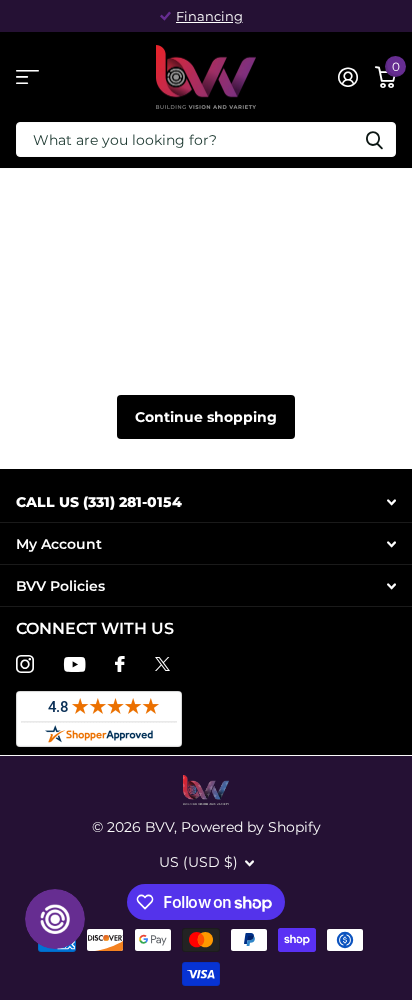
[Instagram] (25, 664)
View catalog (27, 77)
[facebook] (120, 664)
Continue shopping (206, 417)
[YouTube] (74, 664)
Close (206, 501)
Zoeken (374, 139)
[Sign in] (347, 77)
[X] (162, 664)
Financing (209, 16)
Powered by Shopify (251, 827)
